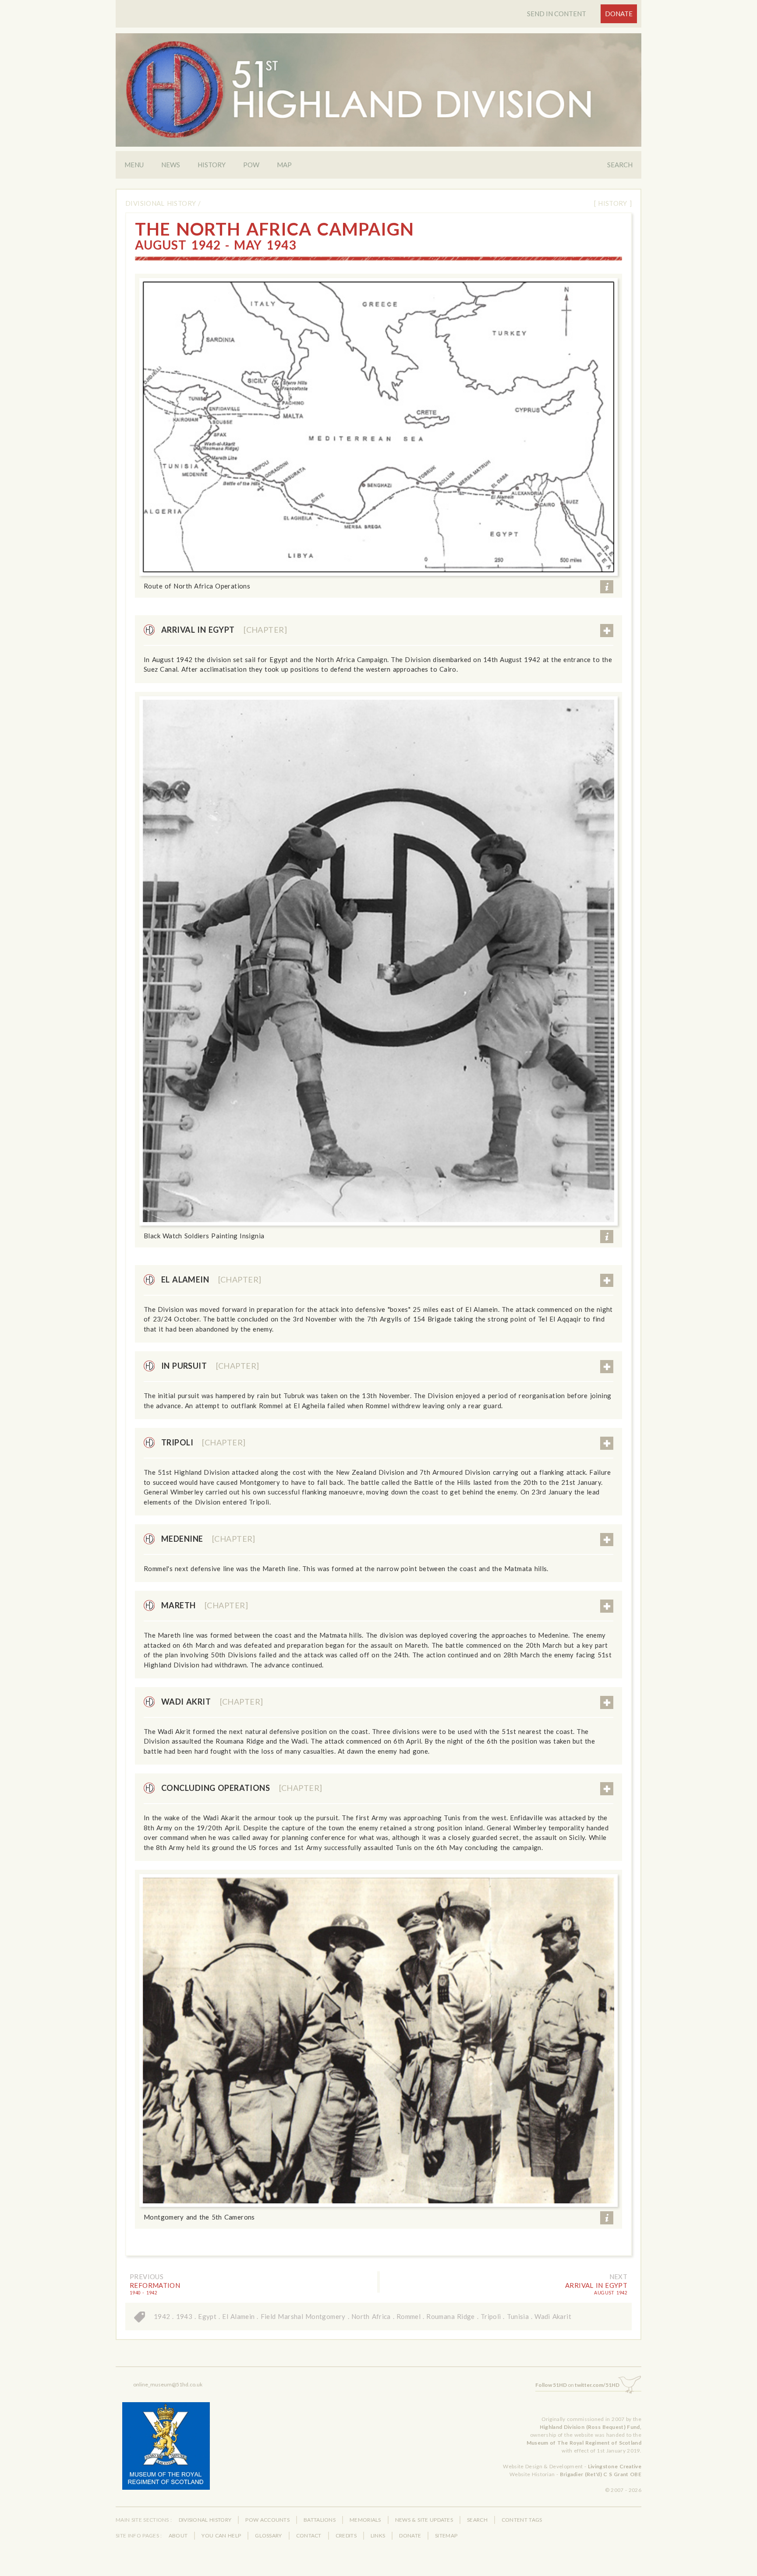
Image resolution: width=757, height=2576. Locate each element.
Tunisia (518, 2316)
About (178, 2535)
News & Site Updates (424, 2520)
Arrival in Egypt (224, 630)
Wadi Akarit (553, 2316)
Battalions (320, 2520)
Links (378, 2535)
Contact (309, 2535)
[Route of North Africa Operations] (378, 427)
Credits (346, 2535)
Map (284, 165)
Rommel (409, 2316)
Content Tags (522, 2520)
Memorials (365, 2520)
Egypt (207, 2316)
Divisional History (161, 203)
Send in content (557, 14)
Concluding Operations (242, 1788)
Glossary (268, 2535)
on (577, 2385)
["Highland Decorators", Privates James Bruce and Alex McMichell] (378, 961)
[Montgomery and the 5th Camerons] (378, 2040)
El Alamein (211, 1279)
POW (251, 165)
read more (607, 631)
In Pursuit (210, 1366)
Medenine (208, 1539)
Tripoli (203, 1442)
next (619, 2276)
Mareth (205, 1605)
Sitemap (446, 2535)
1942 (162, 2316)
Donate (619, 14)
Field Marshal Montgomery (303, 2316)
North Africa (371, 2316)
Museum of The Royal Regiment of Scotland (584, 2443)
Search (620, 165)
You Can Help (221, 2535)
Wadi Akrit (212, 1702)
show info (607, 587)
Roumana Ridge (450, 2316)
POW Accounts (267, 2520)
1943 (184, 2316)
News (171, 165)
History (212, 165)
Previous (147, 2276)
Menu (134, 165)
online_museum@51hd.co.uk (168, 2384)
